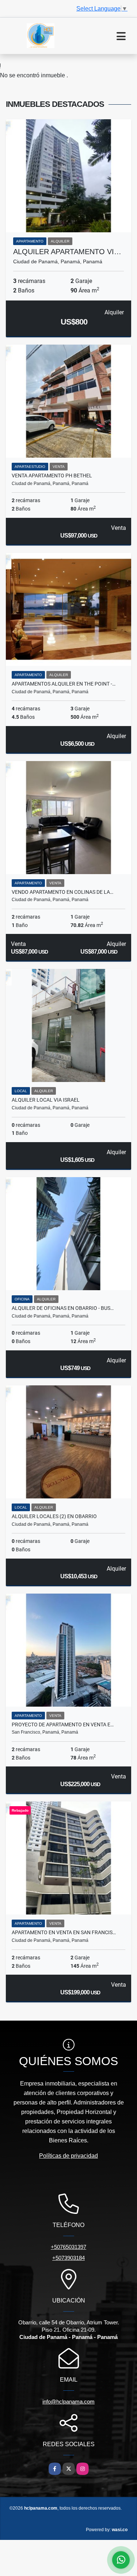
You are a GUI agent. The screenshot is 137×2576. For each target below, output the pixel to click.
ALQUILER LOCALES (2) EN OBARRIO (54, 1516)
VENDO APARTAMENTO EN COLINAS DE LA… (62, 892)
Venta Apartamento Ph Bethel (52, 476)
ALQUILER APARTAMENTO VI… (67, 252)
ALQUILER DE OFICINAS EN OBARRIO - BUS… (63, 1308)
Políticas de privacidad (68, 2156)
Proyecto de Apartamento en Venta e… (63, 1725)
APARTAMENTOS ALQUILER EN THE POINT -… (64, 684)
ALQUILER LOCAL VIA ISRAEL (46, 1100)
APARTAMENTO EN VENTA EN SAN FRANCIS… (64, 1932)
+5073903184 (68, 2258)
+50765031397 (68, 2247)
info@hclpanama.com (68, 2402)
